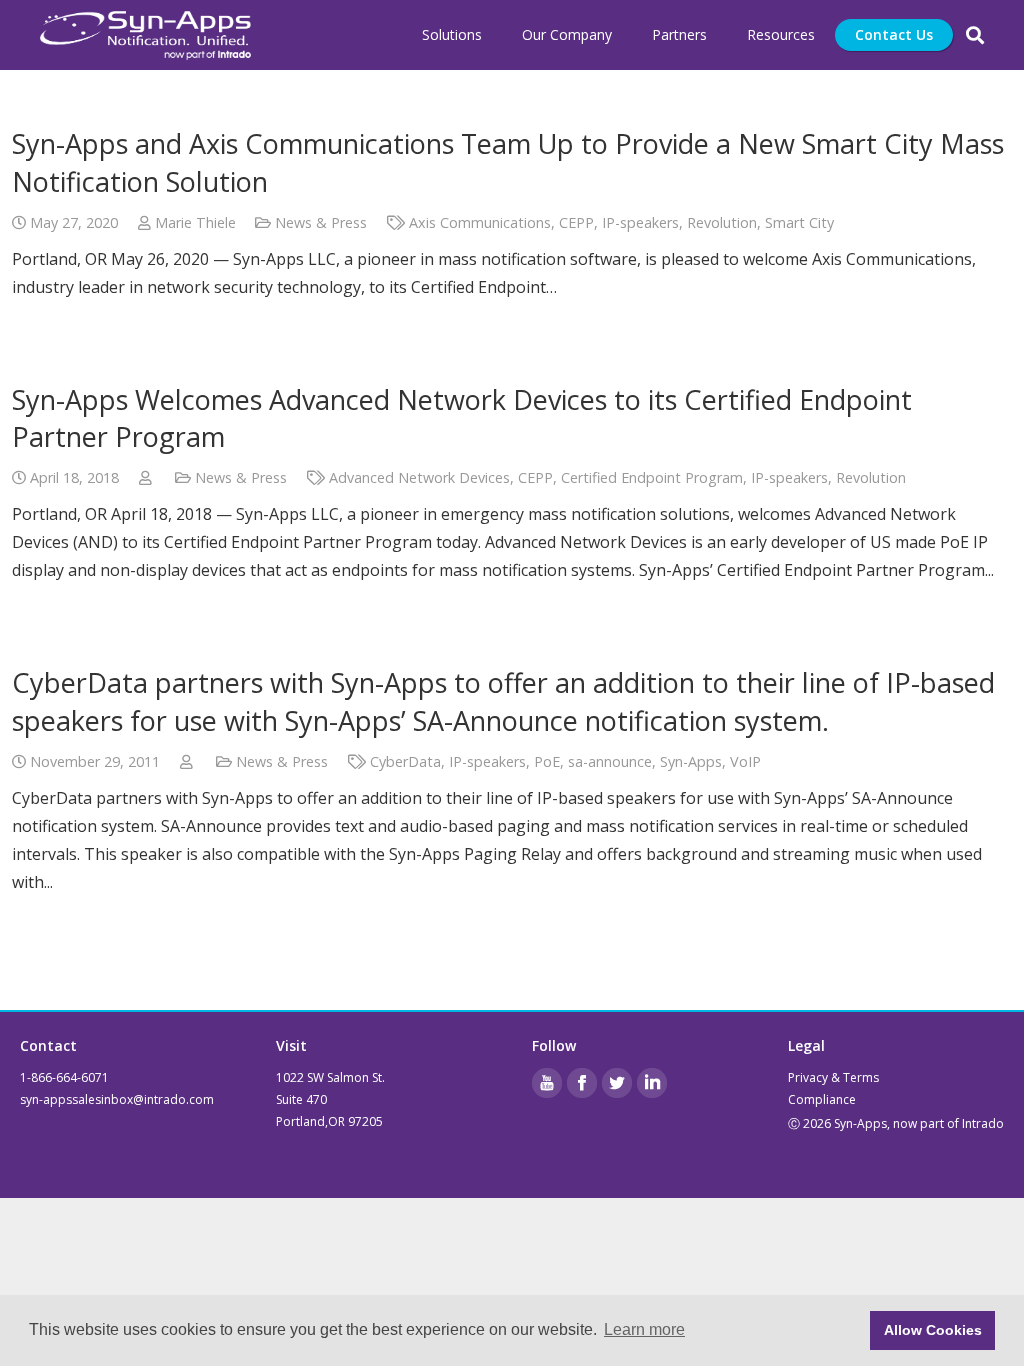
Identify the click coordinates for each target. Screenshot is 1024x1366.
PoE (547, 761)
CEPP (576, 222)
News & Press (321, 222)
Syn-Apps (691, 761)
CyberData (405, 761)
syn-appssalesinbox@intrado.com (117, 1099)
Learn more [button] (644, 1329)
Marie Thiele (195, 222)
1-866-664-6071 (64, 1077)
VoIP (745, 761)
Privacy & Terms (833, 1077)
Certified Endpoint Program (652, 477)
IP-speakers (640, 222)
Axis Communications (480, 222)
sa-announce (610, 761)
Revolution (722, 222)
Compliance (822, 1099)
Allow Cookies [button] (933, 1330)
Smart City (799, 222)
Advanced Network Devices (419, 477)
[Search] (975, 35)
